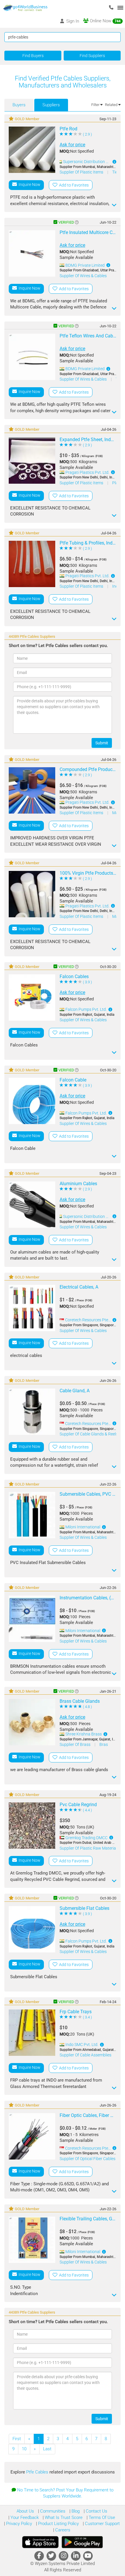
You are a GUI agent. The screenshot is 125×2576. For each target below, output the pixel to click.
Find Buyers (33, 56)
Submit (102, 743)
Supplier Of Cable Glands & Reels (89, 1434)
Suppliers (51, 105)
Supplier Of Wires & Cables (83, 276)
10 (24, 2449)
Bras (104, 1744)
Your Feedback (24, 2517)
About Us (25, 2511)
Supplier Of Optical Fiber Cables (87, 2159)
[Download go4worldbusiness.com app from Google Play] (82, 2542)
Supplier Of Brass (75, 1744)
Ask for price (72, 145)
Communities (52, 2511)
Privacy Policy (18, 2524)
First (17, 2439)
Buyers (19, 105)
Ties (116, 172)
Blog (75, 2511)
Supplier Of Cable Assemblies (85, 2055)
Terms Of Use (101, 2517)
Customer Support (102, 2524)
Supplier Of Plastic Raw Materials (89, 1848)
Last (47, 2449)
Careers (62, 2530)
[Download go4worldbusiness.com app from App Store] (40, 2542)
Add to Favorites (73, 185)
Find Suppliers (92, 56)
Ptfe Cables (38, 2472)
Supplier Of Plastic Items (82, 172)
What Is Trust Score (63, 2517)
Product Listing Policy (58, 2524)
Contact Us (96, 2511)
